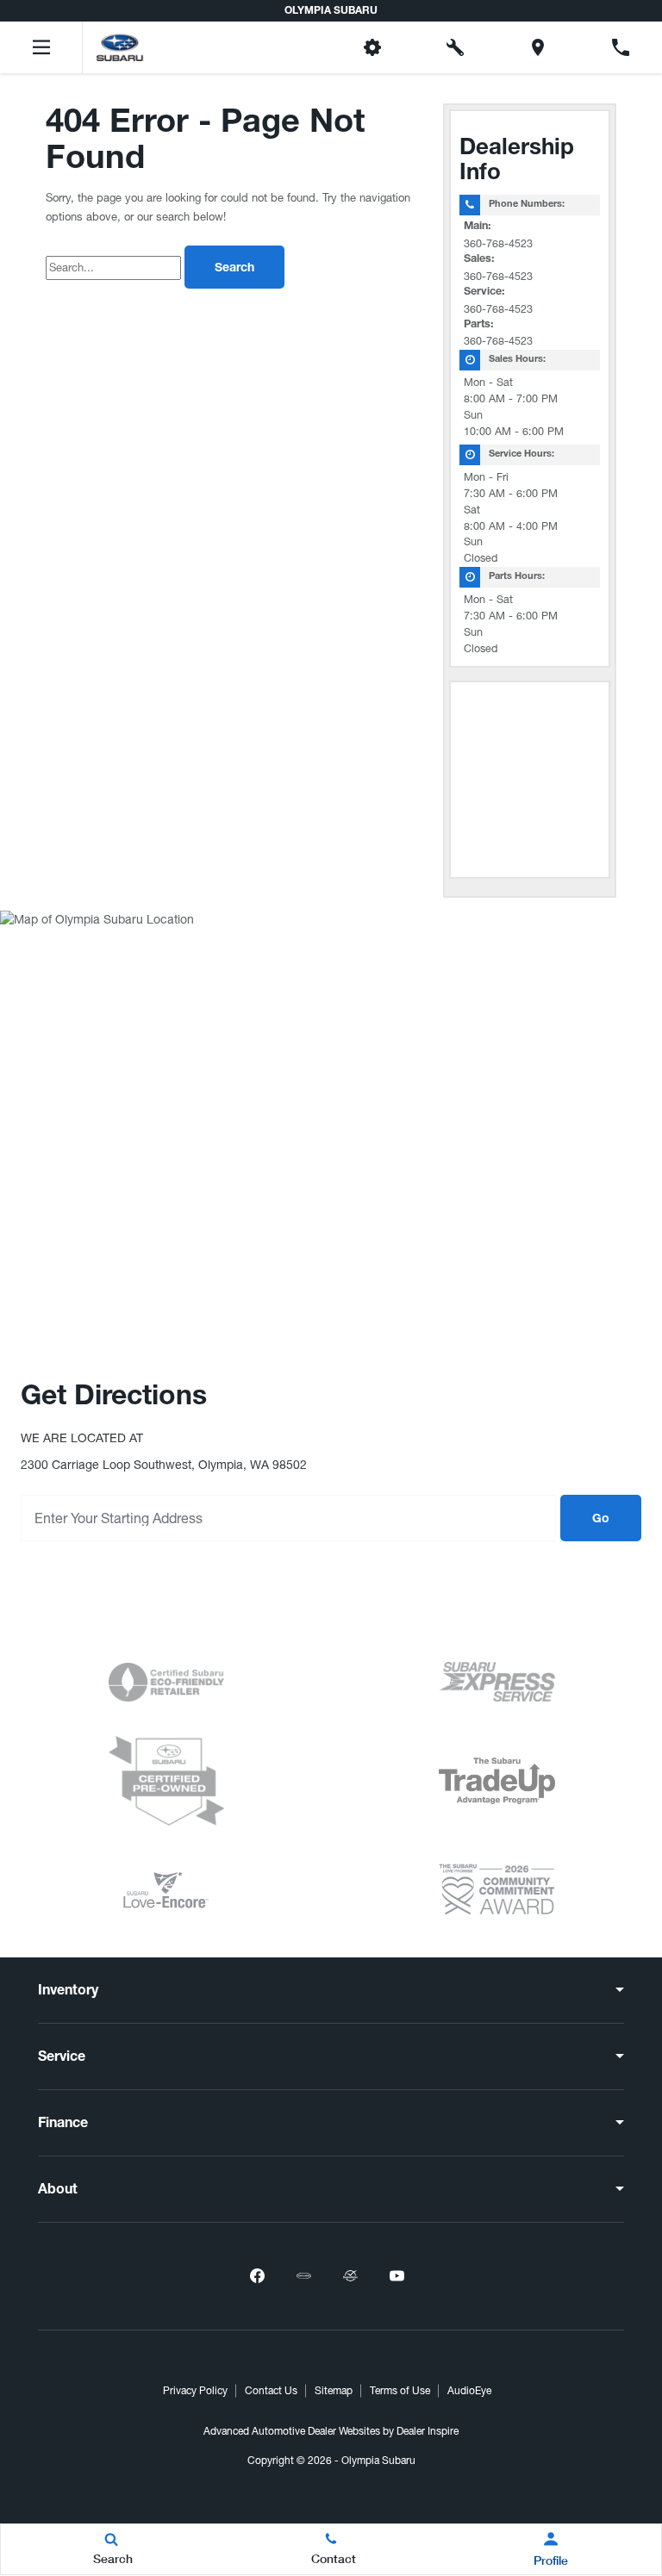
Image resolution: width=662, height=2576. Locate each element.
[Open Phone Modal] (621, 47)
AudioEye (469, 2391)
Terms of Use (400, 2391)
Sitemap (334, 2391)
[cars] (303, 2276)
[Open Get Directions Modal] (538, 47)
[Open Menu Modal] (41, 47)
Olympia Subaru (378, 2461)
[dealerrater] (350, 2276)
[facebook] (257, 2276)
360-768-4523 (498, 243)
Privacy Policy (195, 2391)
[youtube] (397, 2276)
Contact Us (271, 2391)
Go (601, 1520)
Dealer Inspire (428, 2431)
